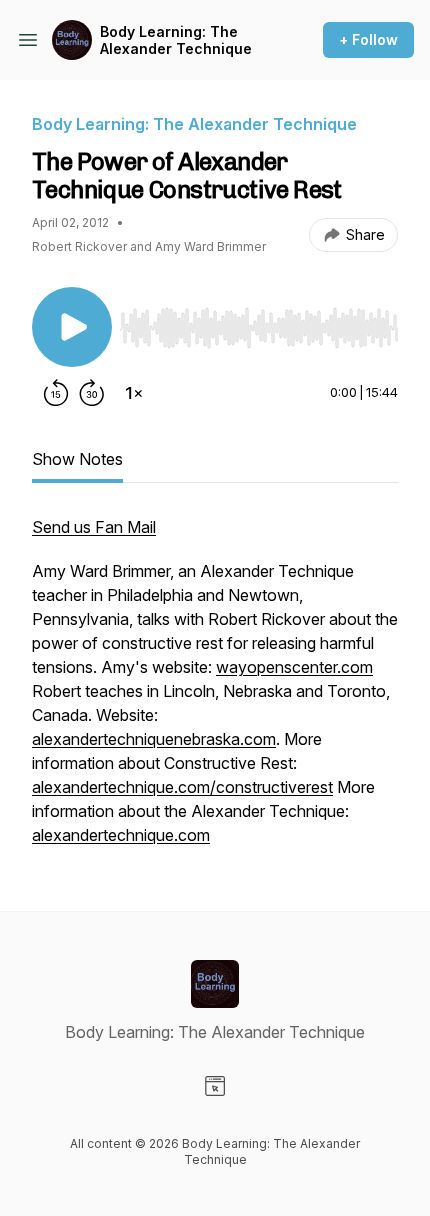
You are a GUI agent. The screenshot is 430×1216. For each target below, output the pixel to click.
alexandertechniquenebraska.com (154, 739)
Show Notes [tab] (77, 459)
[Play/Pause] (72, 327)
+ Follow (368, 39)
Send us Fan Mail (94, 527)
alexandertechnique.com (121, 835)
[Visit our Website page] (215, 1086)
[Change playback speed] (134, 393)
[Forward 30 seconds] (92, 393)
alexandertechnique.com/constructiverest (182, 787)
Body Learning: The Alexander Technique (176, 40)
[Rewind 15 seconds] (56, 393)
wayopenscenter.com (294, 667)
